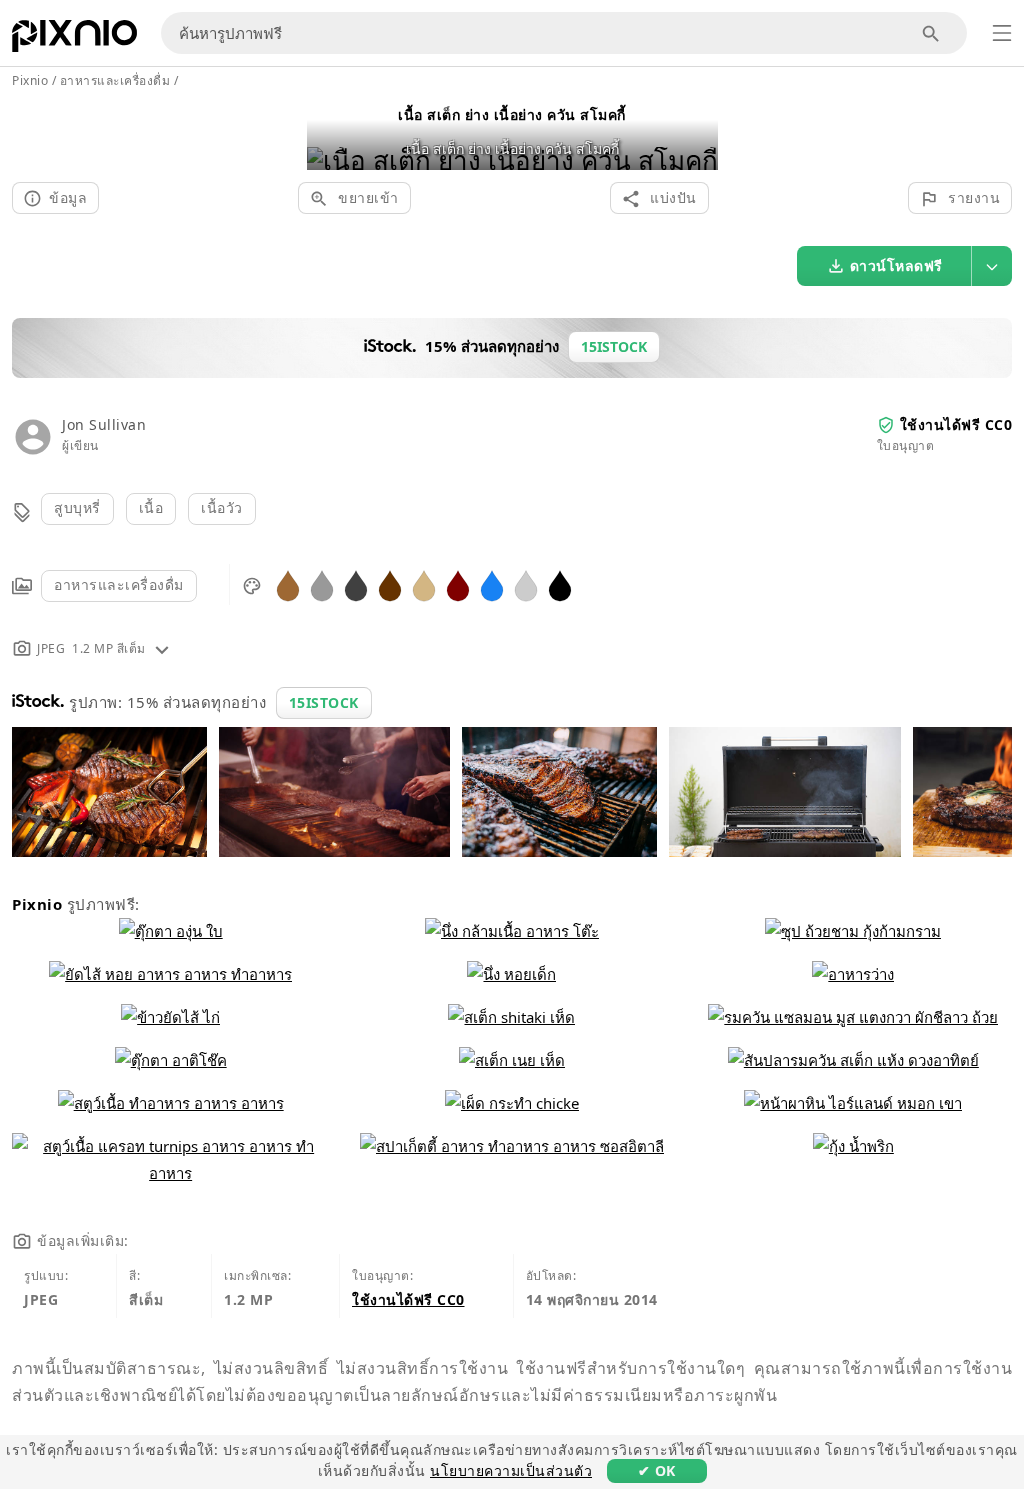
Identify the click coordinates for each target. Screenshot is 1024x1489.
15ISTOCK (324, 702)
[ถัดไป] (695, 134)
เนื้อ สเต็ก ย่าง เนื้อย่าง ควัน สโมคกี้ (512, 114)
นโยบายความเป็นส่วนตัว (511, 1470)
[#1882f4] (492, 584)
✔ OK (657, 1470)
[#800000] (458, 584)
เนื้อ (151, 507)
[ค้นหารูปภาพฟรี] (931, 33)
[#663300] (390, 584)
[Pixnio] (74, 40)
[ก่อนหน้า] (329, 134)
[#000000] (560, 584)
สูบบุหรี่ (77, 507)
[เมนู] (1002, 33)
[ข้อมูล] (162, 648)
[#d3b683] (424, 584)
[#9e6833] (288, 584)
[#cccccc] (526, 584)
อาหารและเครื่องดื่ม (119, 584)
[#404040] (356, 584)
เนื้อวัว (222, 507)
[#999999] (322, 584)
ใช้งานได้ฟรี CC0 (956, 424)
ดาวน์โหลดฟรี (896, 265)
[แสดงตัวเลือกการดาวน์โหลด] (992, 266)
